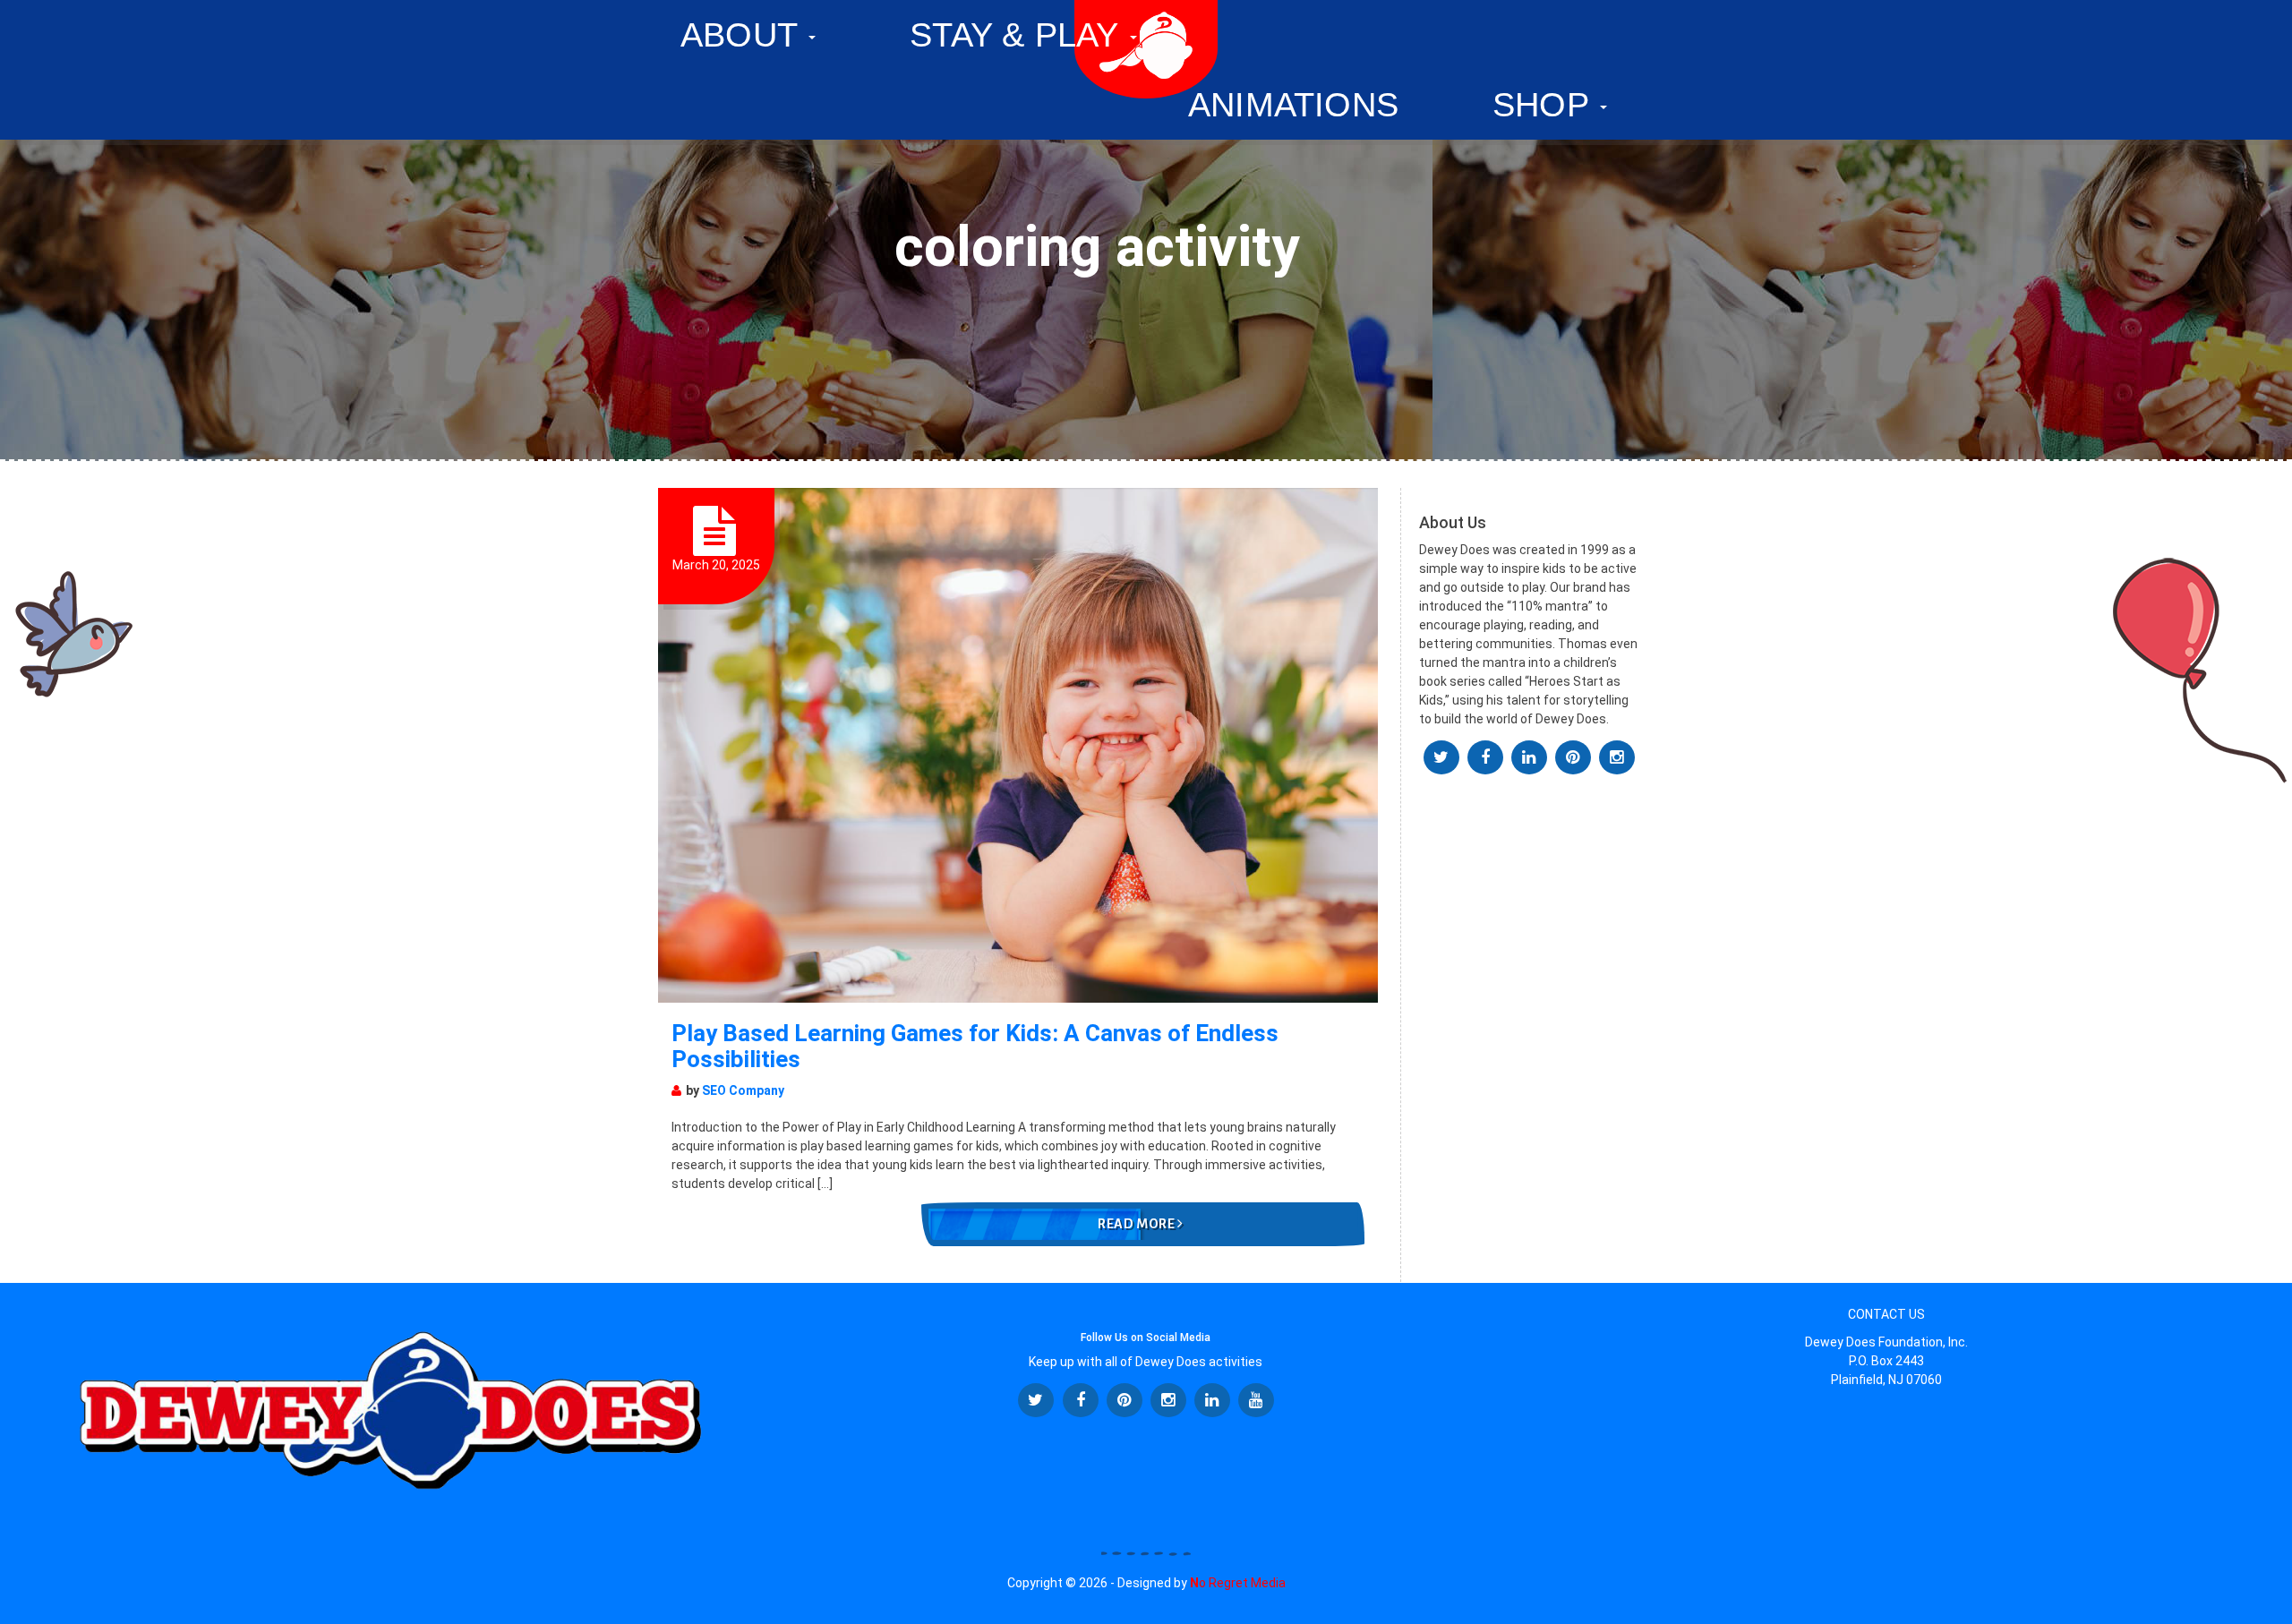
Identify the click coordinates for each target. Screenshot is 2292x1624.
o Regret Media (1238, 1583)
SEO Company (743, 1090)
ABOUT (744, 35)
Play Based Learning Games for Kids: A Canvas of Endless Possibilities (975, 1046)
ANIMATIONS (1293, 105)
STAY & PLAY (1018, 35)
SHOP (1545, 105)
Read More (1137, 1224)
